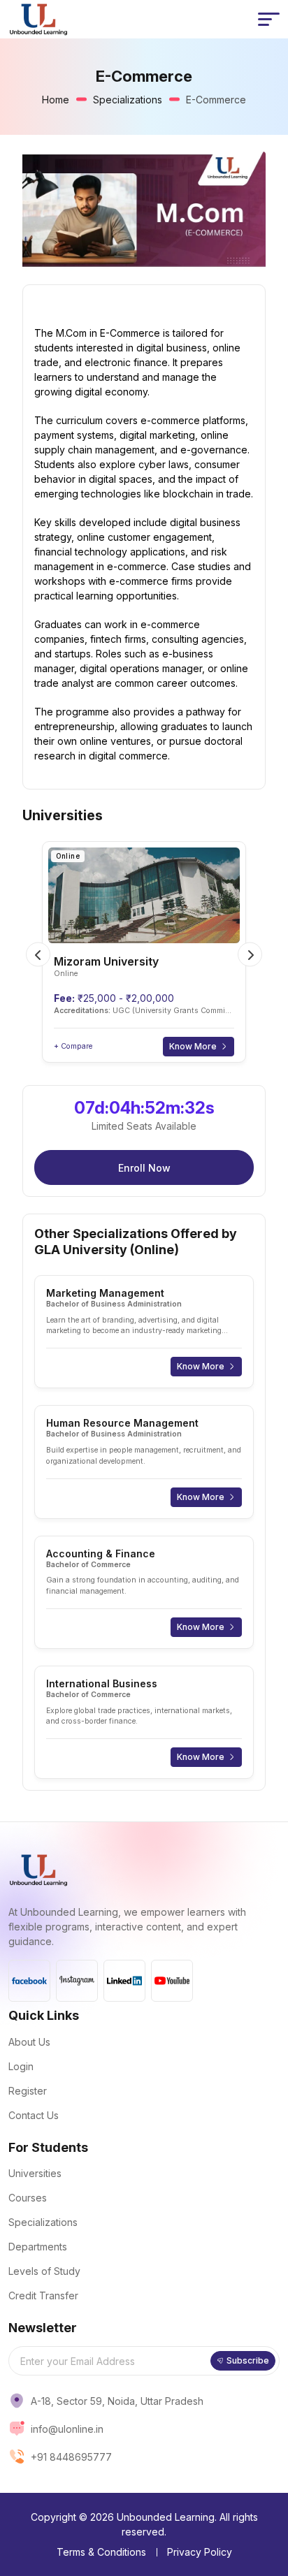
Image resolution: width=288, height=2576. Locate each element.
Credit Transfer (43, 2295)
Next (250, 955)
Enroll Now (144, 1168)
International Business (102, 1683)
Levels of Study (44, 2271)
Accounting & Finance (101, 1553)
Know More (193, 1046)
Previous (38, 955)
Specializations (128, 100)
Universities (35, 2173)
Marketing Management (105, 1293)
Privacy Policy (200, 2552)
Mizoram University (106, 961)
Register (28, 2091)
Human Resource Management (122, 1423)
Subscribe (248, 2360)
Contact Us (34, 2115)
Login (21, 2066)
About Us (29, 2042)
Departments (38, 2247)
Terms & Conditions (101, 2552)
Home (56, 100)
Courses (28, 2198)
